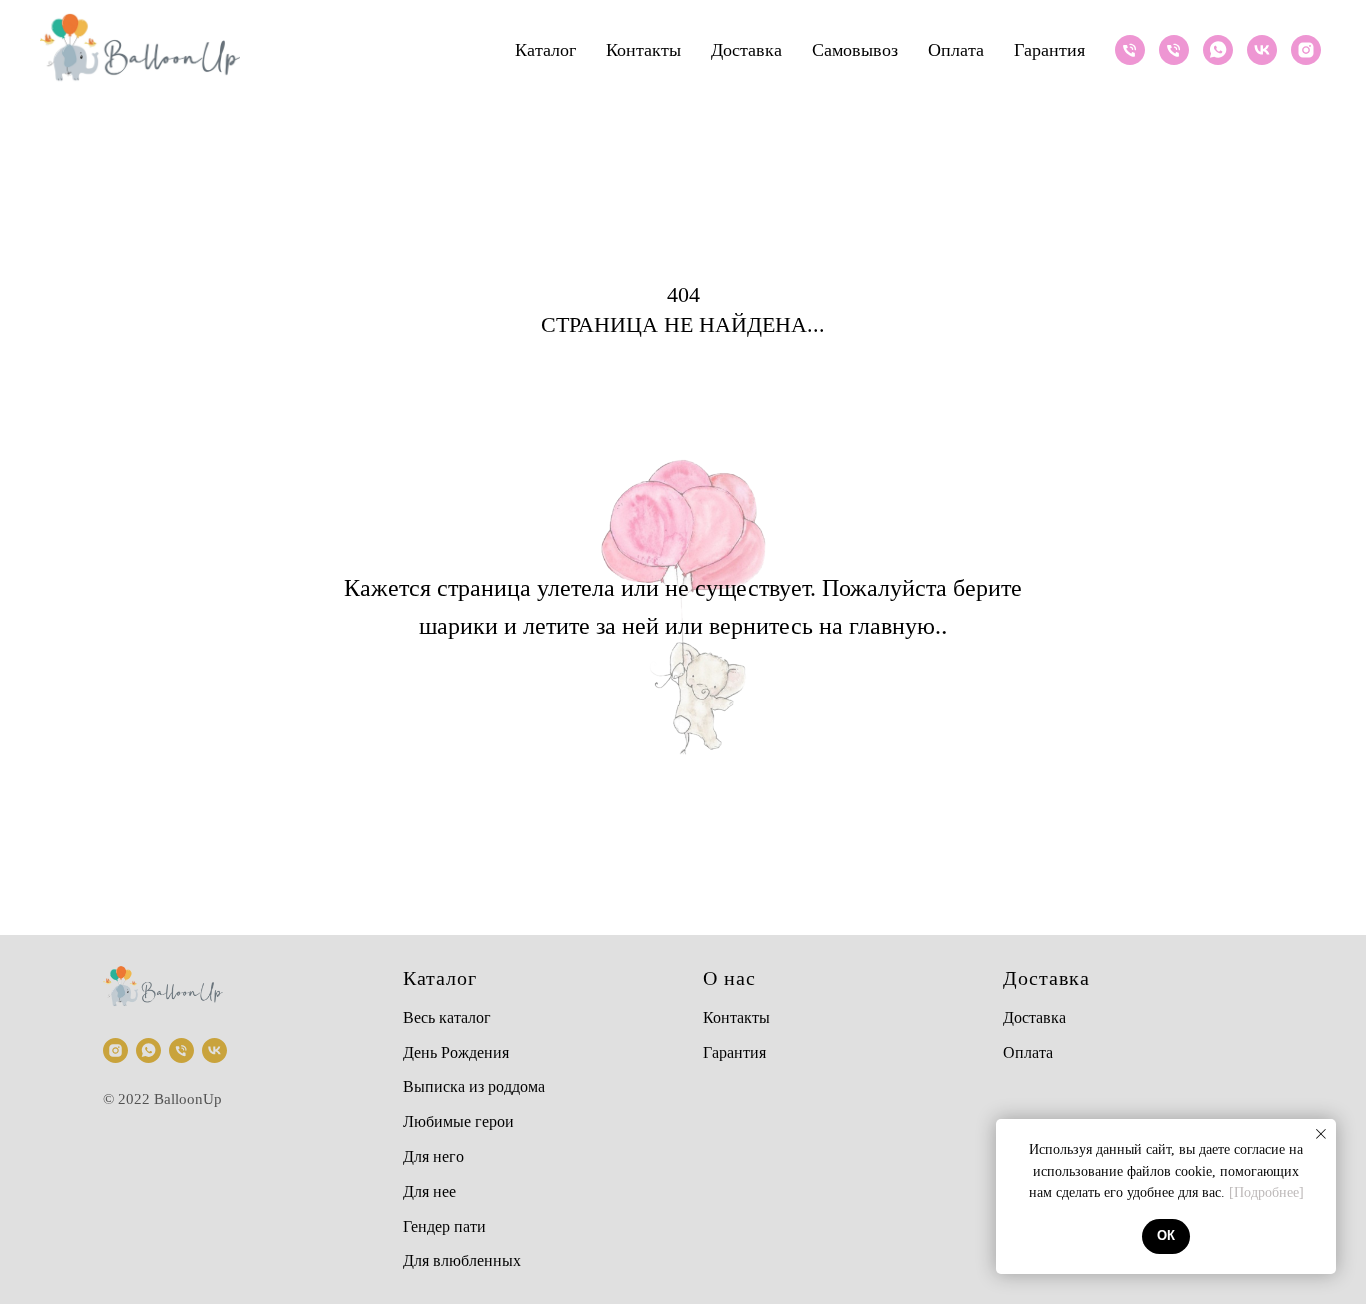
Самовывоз (855, 50)
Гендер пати (444, 1226)
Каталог (545, 50)
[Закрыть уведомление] (1321, 1134)
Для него (433, 1156)
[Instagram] (1306, 50)
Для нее (429, 1191)
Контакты (643, 50)
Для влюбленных (462, 1260)
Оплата (956, 50)
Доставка (746, 50)
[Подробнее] (1266, 1192)
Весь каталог (447, 1017)
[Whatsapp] (1218, 50)
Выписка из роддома (474, 1086)
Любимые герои (458, 1121)
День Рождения (456, 1052)
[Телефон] (1130, 50)
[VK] (1262, 50)
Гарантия (1049, 50)
